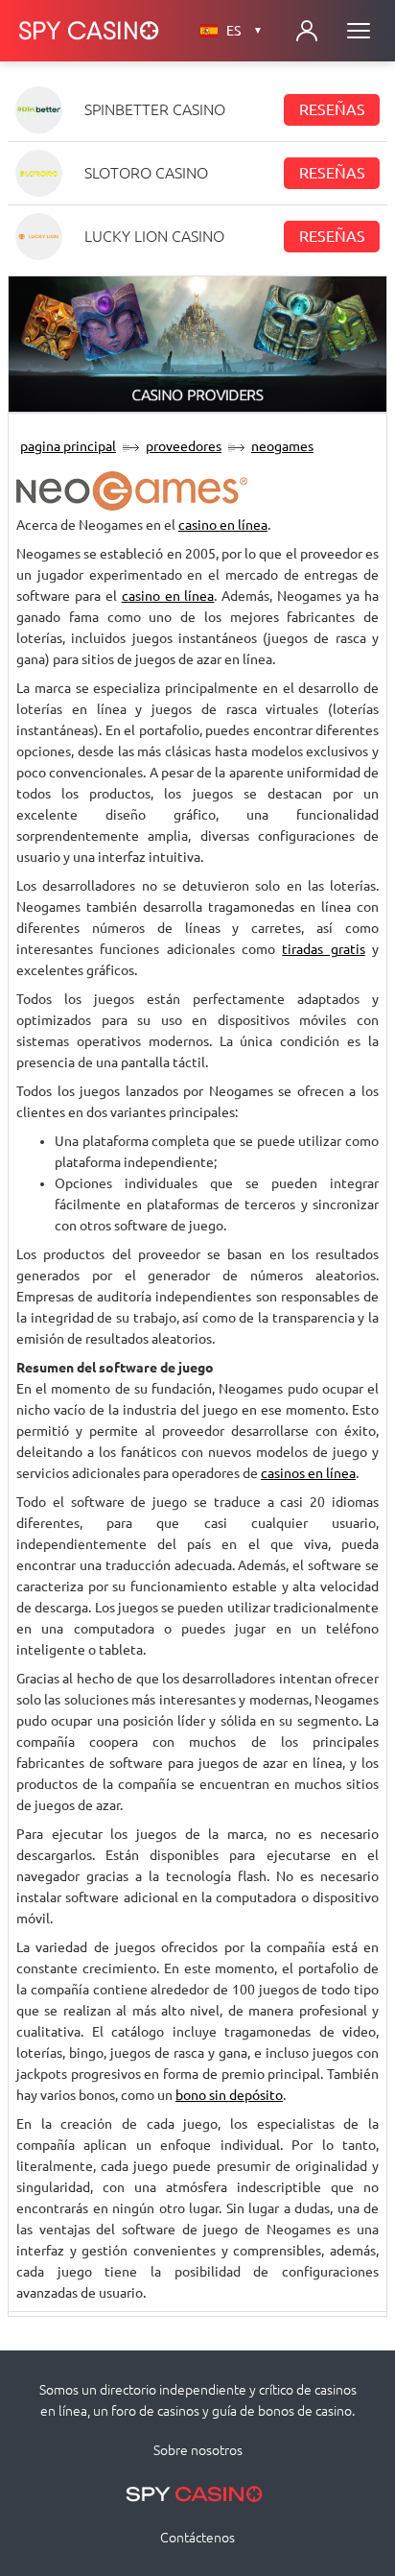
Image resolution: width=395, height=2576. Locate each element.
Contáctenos (197, 2538)
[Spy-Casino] (89, 31)
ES (244, 31)
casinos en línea (308, 1473)
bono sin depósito (229, 2095)
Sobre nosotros (198, 2450)
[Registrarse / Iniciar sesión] (307, 31)
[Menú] (359, 31)
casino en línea (223, 525)
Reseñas (332, 109)
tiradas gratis (323, 949)
